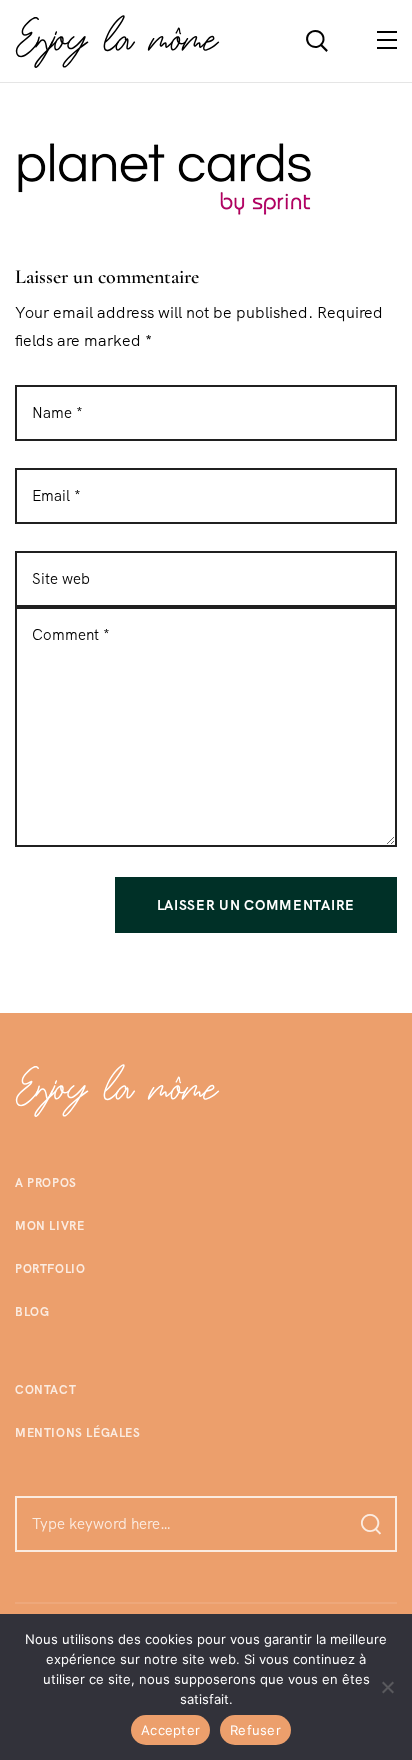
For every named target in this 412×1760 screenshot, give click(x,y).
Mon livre (49, 1226)
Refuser (255, 1730)
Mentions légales (78, 1433)
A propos (46, 1183)
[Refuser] (387, 1687)
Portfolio (50, 1269)
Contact (45, 1390)
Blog (32, 1312)
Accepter (170, 1730)
